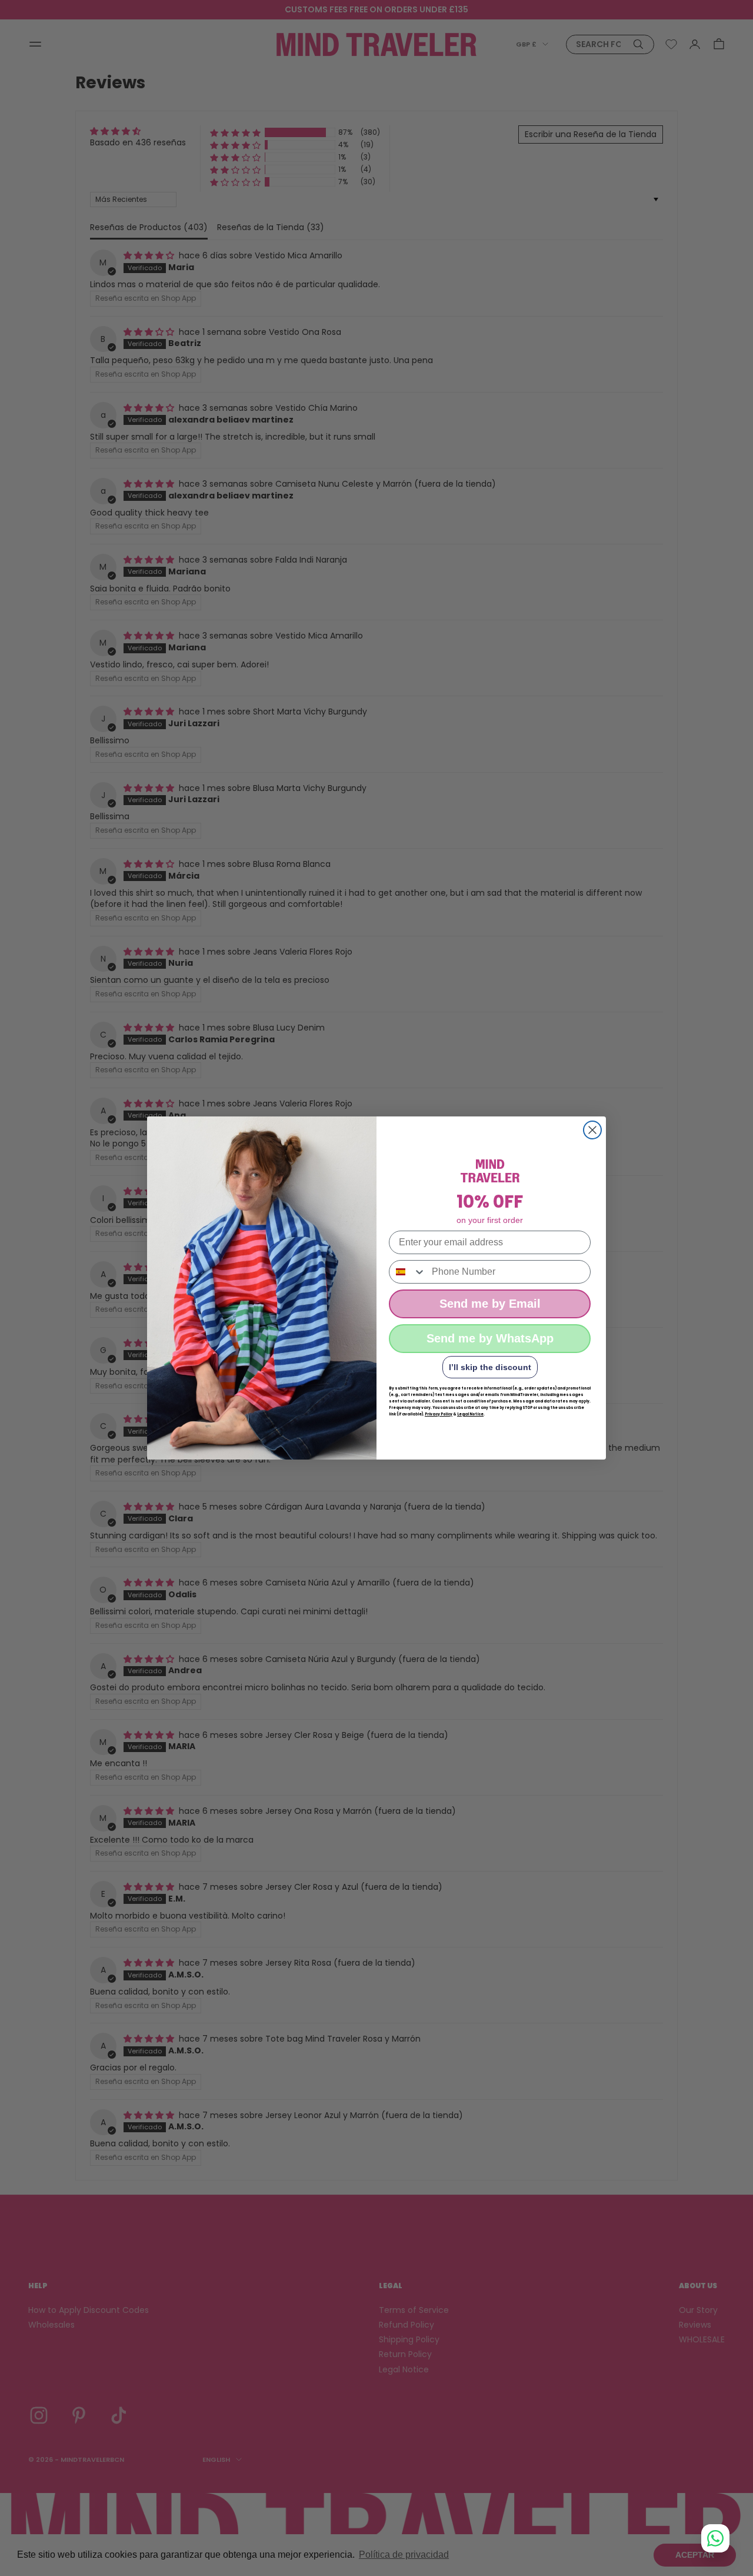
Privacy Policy (439, 1414)
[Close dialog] (592, 1130)
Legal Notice (470, 1414)
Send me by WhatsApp (490, 1338)
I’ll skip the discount (490, 1367)
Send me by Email (490, 1304)
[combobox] (408, 1272)
